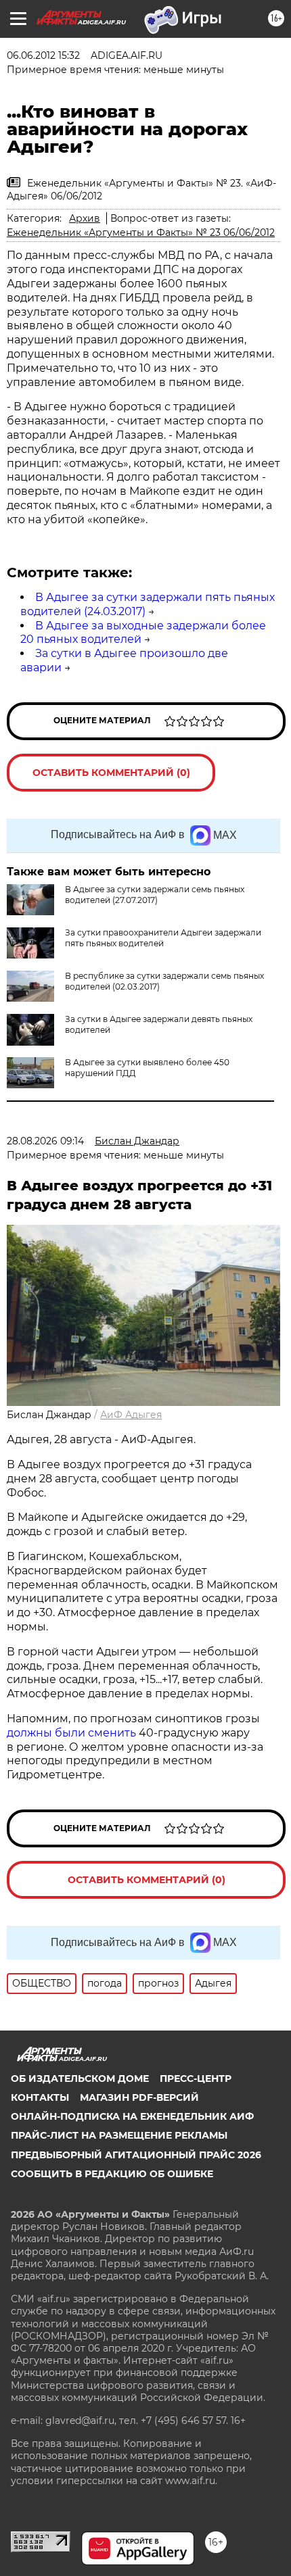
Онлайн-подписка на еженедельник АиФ (132, 2116)
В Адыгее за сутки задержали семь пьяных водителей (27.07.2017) (155, 895)
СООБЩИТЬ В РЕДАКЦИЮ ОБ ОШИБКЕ (112, 2174)
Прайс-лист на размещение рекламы (119, 2135)
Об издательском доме (80, 2079)
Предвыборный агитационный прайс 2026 (136, 2155)
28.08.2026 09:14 (45, 1141)
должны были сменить (71, 1733)
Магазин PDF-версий (139, 2097)
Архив (85, 218)
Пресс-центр (196, 2079)
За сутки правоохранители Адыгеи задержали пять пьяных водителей (163, 938)
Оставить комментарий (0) (111, 773)
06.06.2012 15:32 (43, 55)
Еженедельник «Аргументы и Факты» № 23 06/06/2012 (141, 233)
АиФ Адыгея (131, 1415)
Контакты (40, 2097)
